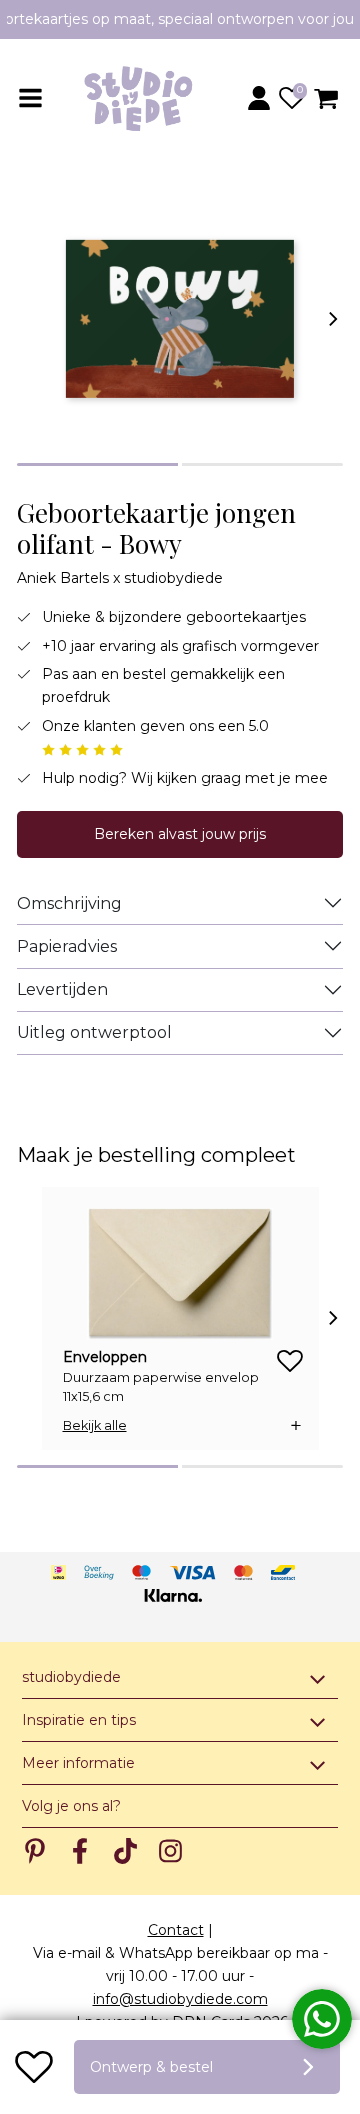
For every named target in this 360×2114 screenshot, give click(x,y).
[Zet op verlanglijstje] (34, 2067)
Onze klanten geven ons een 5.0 (155, 726)
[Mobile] (32, 98)
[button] (262, 98)
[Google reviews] (82, 749)
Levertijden (62, 989)
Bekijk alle (95, 1425)
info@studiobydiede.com (180, 1999)
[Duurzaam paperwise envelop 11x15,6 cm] (180, 1274)
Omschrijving (69, 903)
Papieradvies (67, 946)
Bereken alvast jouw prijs (180, 834)
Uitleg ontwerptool (94, 1032)
